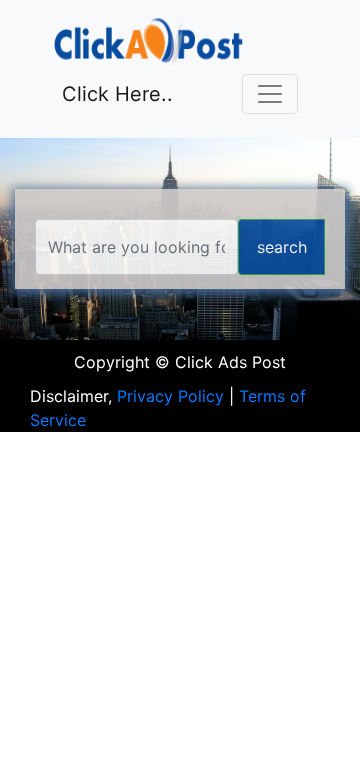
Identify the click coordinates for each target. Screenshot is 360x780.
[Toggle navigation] (270, 94)
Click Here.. (117, 94)
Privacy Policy (170, 396)
